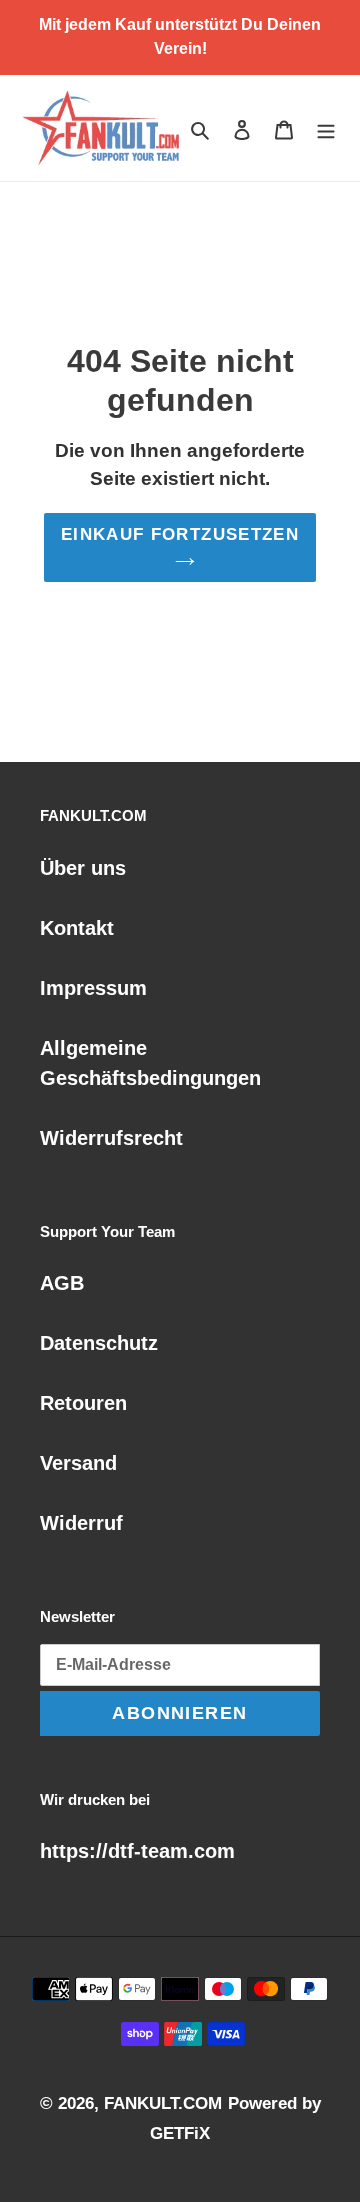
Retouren (83, 1403)
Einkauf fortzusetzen (180, 534)
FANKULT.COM (163, 2103)
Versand (78, 1463)
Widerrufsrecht (111, 1138)
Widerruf (81, 1523)
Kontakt (77, 928)
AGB (62, 1283)
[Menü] (326, 128)
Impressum (93, 988)
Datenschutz (99, 1343)
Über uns (83, 868)
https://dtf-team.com (137, 1851)
